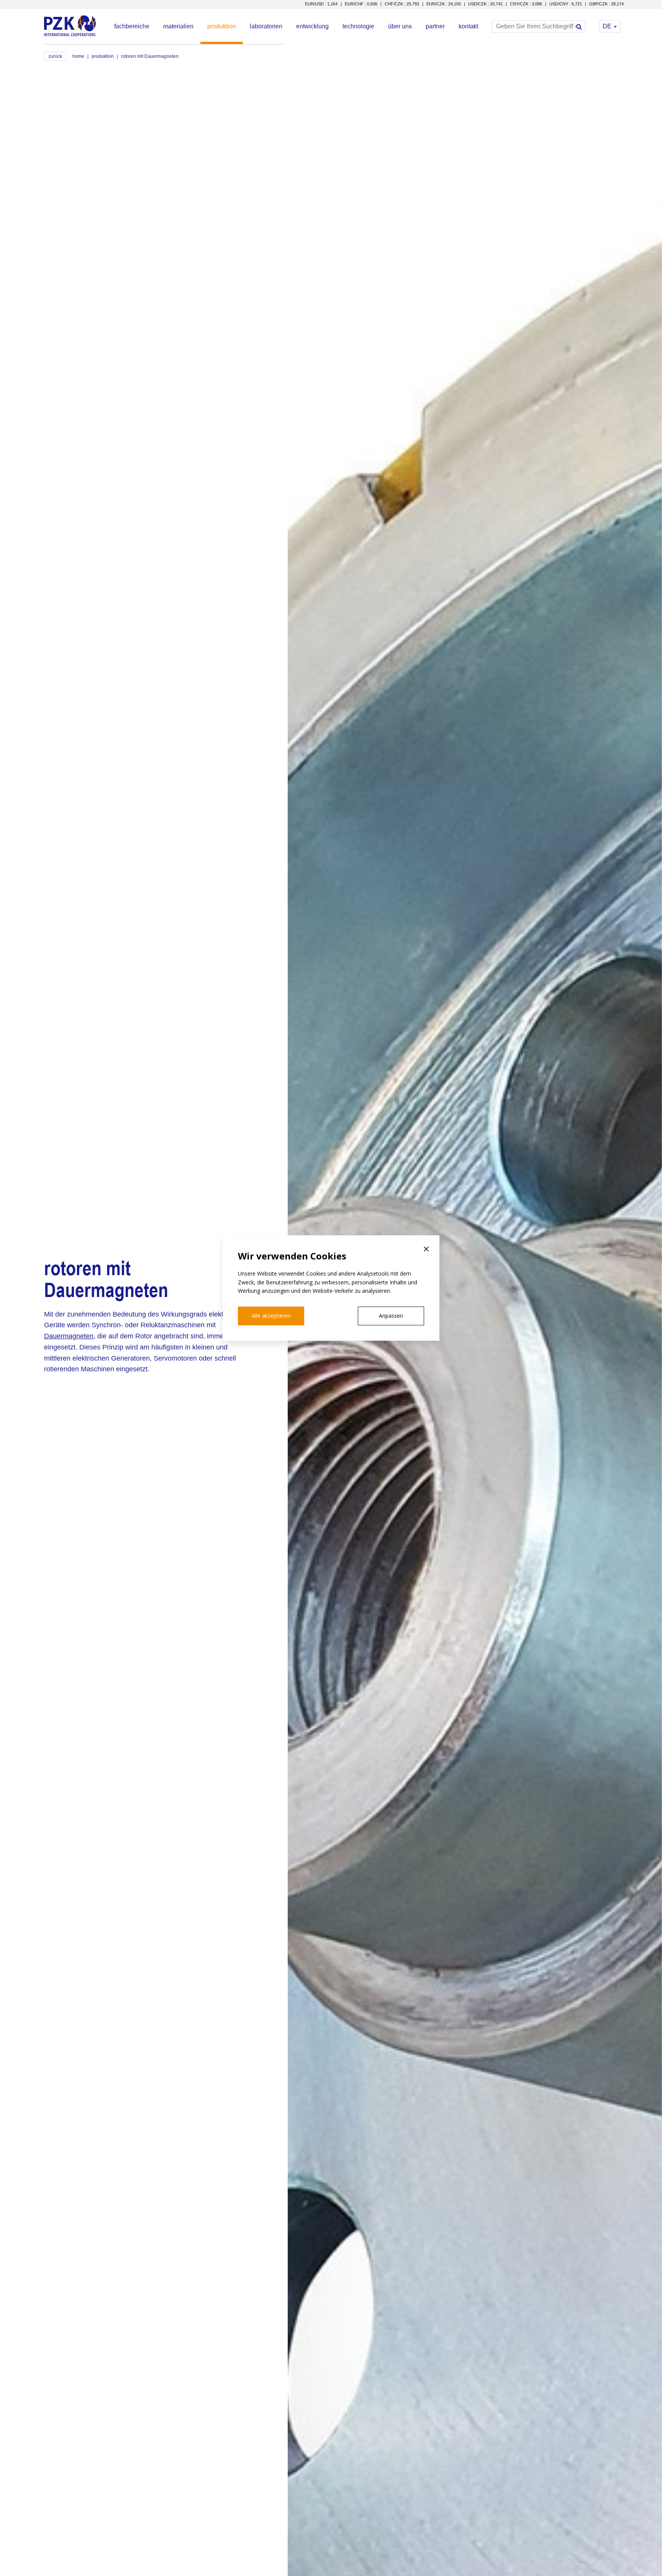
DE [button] (608, 26)
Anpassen (391, 1316)
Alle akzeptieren (271, 1316)
